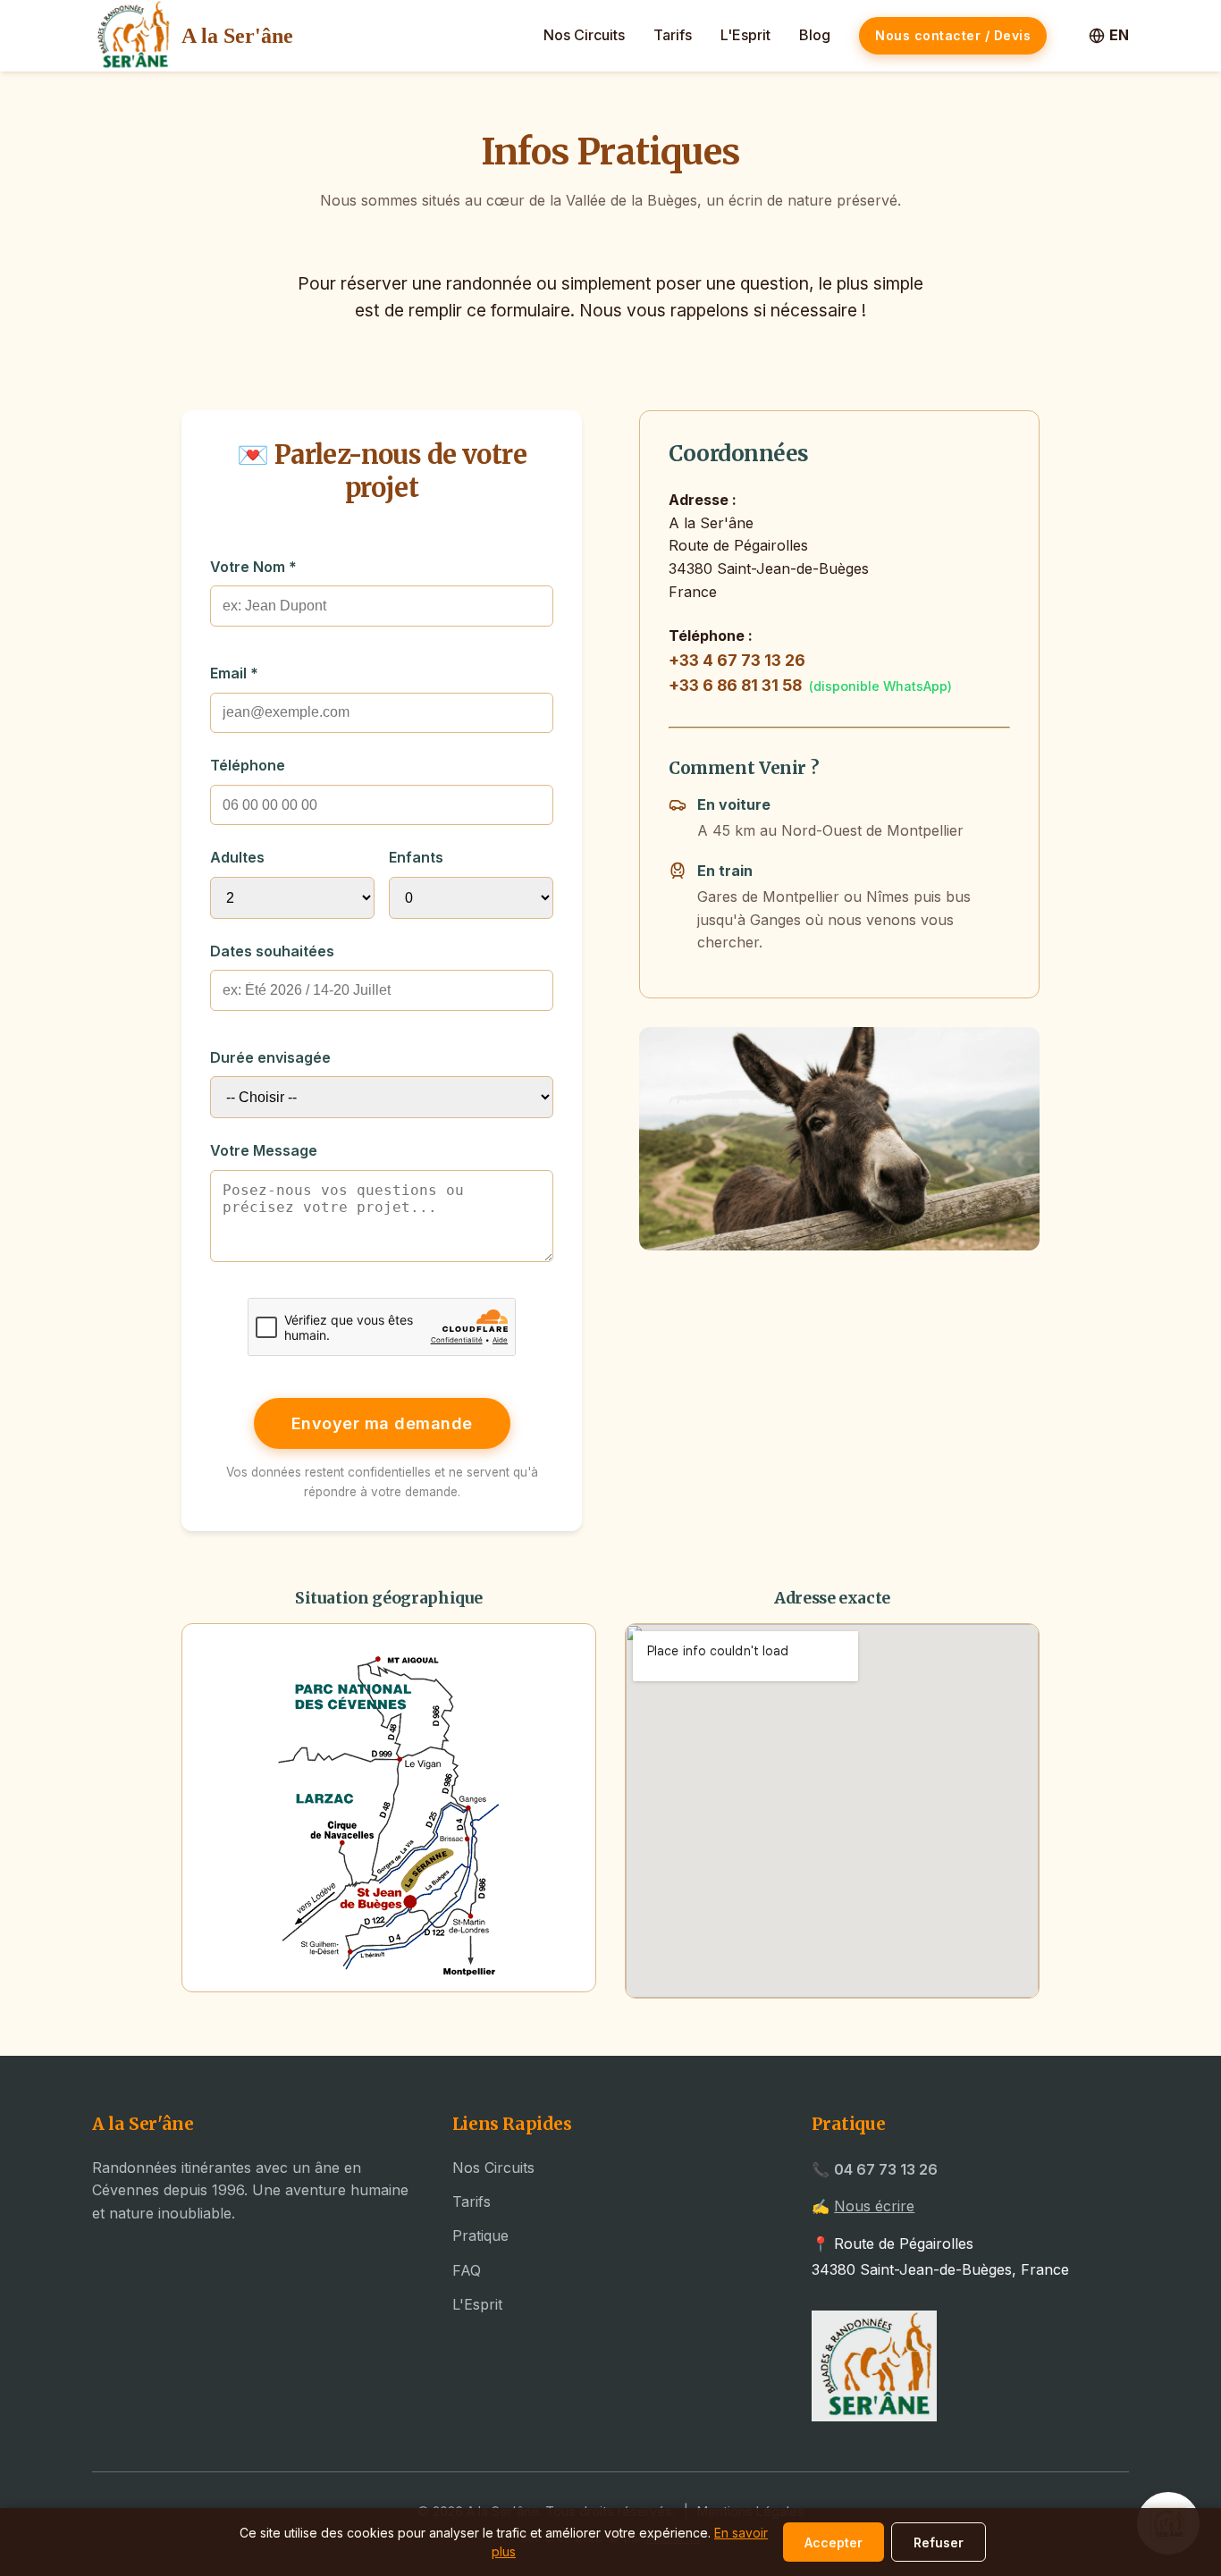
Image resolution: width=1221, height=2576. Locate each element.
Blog (815, 35)
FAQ (467, 2270)
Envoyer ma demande (382, 1423)
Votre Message (264, 1150)
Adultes (237, 857)
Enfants (416, 857)
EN (1119, 35)
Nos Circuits (584, 35)
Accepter (834, 2542)
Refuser (939, 2542)
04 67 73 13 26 (886, 2169)
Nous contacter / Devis (953, 35)
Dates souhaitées (272, 951)
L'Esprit (745, 35)
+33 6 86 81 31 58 (735, 685)
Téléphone (248, 765)
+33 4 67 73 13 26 (737, 660)
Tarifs (673, 35)
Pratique (480, 2235)
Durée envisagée (270, 1057)
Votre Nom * (253, 567)
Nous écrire (874, 2206)
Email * (234, 673)
